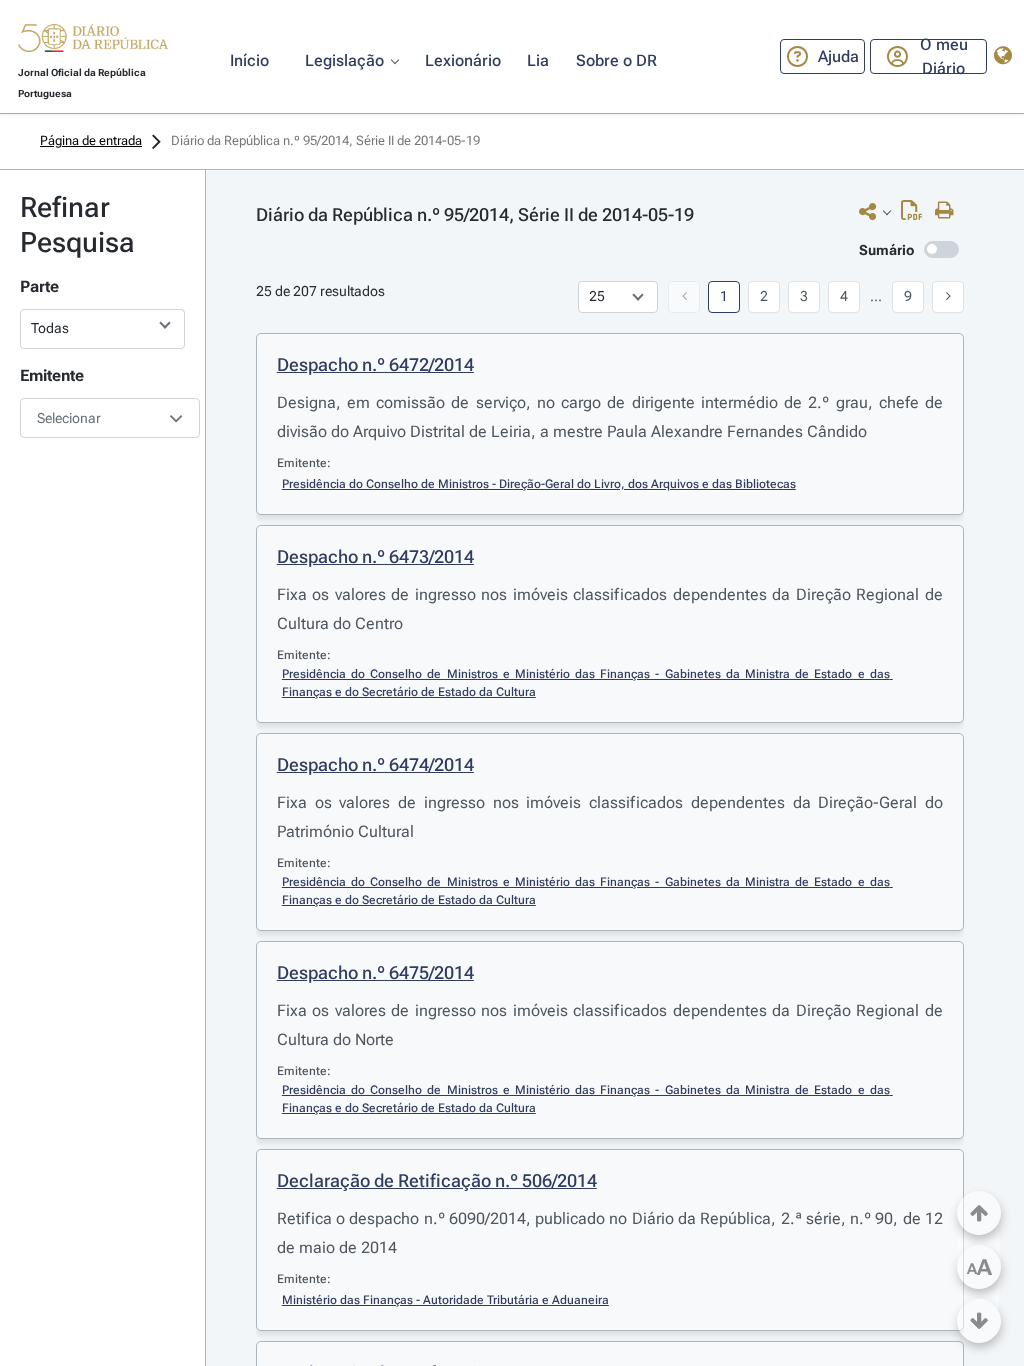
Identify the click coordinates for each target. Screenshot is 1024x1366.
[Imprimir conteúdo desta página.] (949, 211)
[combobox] (102, 418)
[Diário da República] (93, 42)
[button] (93, 41)
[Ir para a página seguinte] (948, 297)
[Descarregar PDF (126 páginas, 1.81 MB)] (916, 215)
